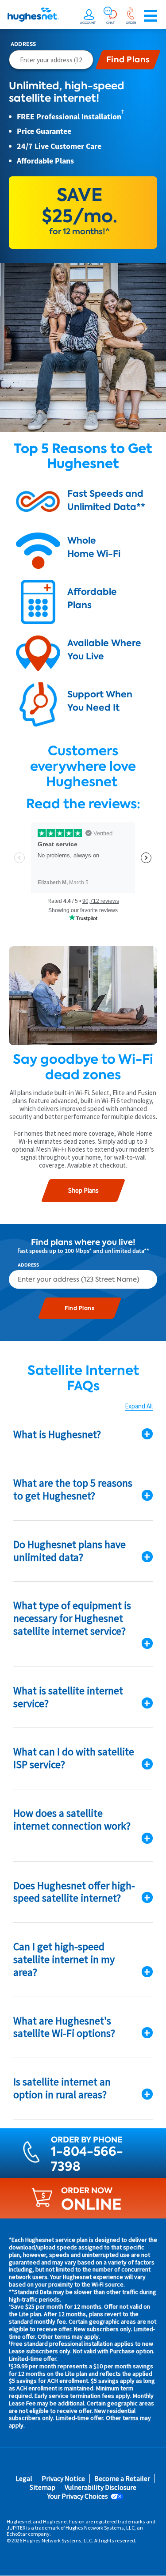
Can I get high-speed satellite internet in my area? (64, 1959)
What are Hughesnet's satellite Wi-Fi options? (64, 2027)
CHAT (110, 23)
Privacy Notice (63, 2479)
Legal (24, 2479)
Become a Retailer (122, 2479)
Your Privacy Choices (78, 2496)
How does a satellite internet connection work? (72, 1819)
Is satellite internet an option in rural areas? (62, 2088)
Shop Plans (83, 1190)
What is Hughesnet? (57, 1434)
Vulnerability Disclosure (100, 2487)
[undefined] (89, 16)
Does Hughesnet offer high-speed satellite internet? (74, 1892)
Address (23, 44)
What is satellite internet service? (68, 1697)
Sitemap (42, 2487)
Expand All (139, 1406)
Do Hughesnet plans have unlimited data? (69, 1551)
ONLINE (91, 2204)
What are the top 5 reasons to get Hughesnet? (73, 1489)
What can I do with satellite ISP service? (74, 1758)
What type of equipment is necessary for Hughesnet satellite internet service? (72, 1618)
